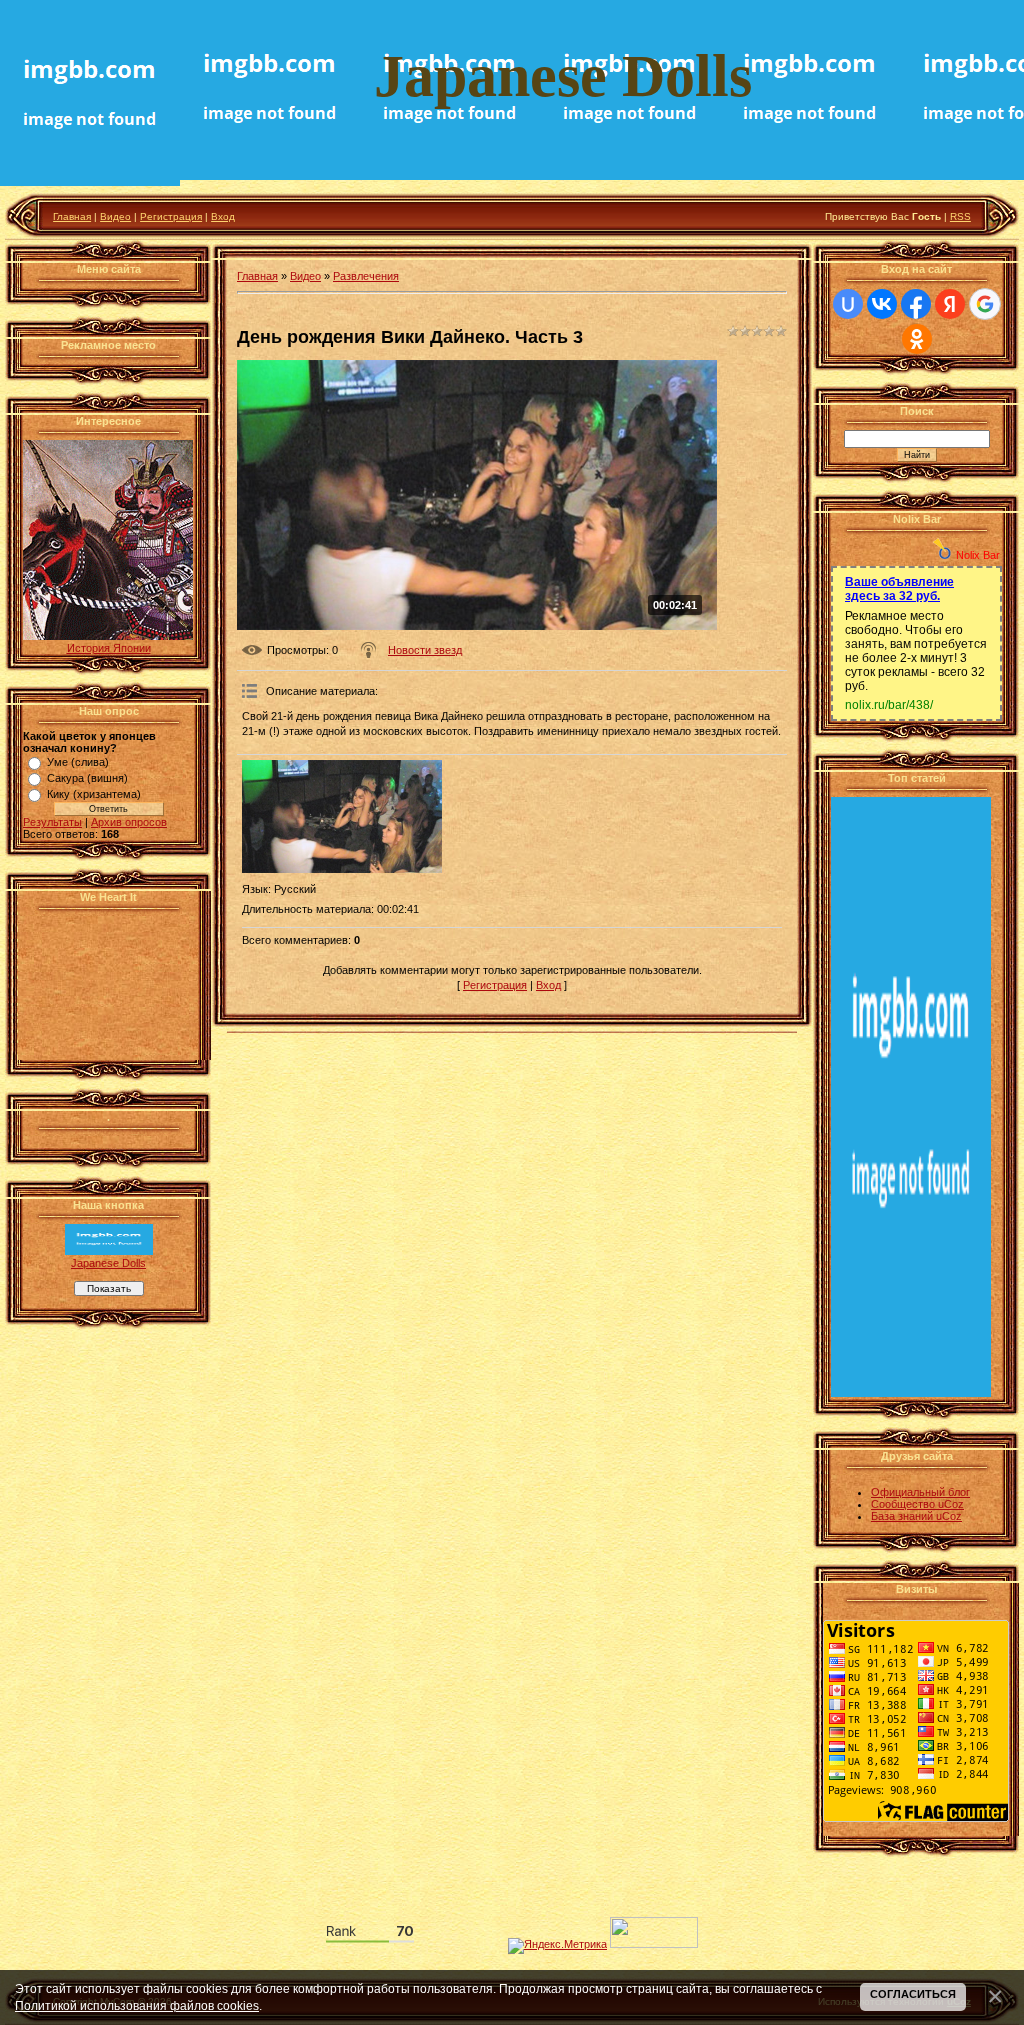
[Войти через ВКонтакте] (882, 304)
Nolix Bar (978, 555)
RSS (960, 216)
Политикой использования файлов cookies (137, 2005)
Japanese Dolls (108, 1263)
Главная (72, 216)
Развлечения (366, 276)
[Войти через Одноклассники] (917, 339)
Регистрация (171, 216)
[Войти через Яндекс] (950, 304)
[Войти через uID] (848, 304)
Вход (223, 216)
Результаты (52, 822)
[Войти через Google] (985, 304)
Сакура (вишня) (87, 778)
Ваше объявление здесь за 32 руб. (899, 589)
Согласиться (913, 1994)
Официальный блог (920, 1492)
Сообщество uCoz (917, 1504)
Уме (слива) (78, 762)
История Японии (109, 648)
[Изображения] (342, 816)
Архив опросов (129, 822)
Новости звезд (425, 650)
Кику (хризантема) (94, 794)
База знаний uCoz (916, 1516)
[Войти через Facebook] (916, 304)
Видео (115, 216)
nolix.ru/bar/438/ (889, 705)
